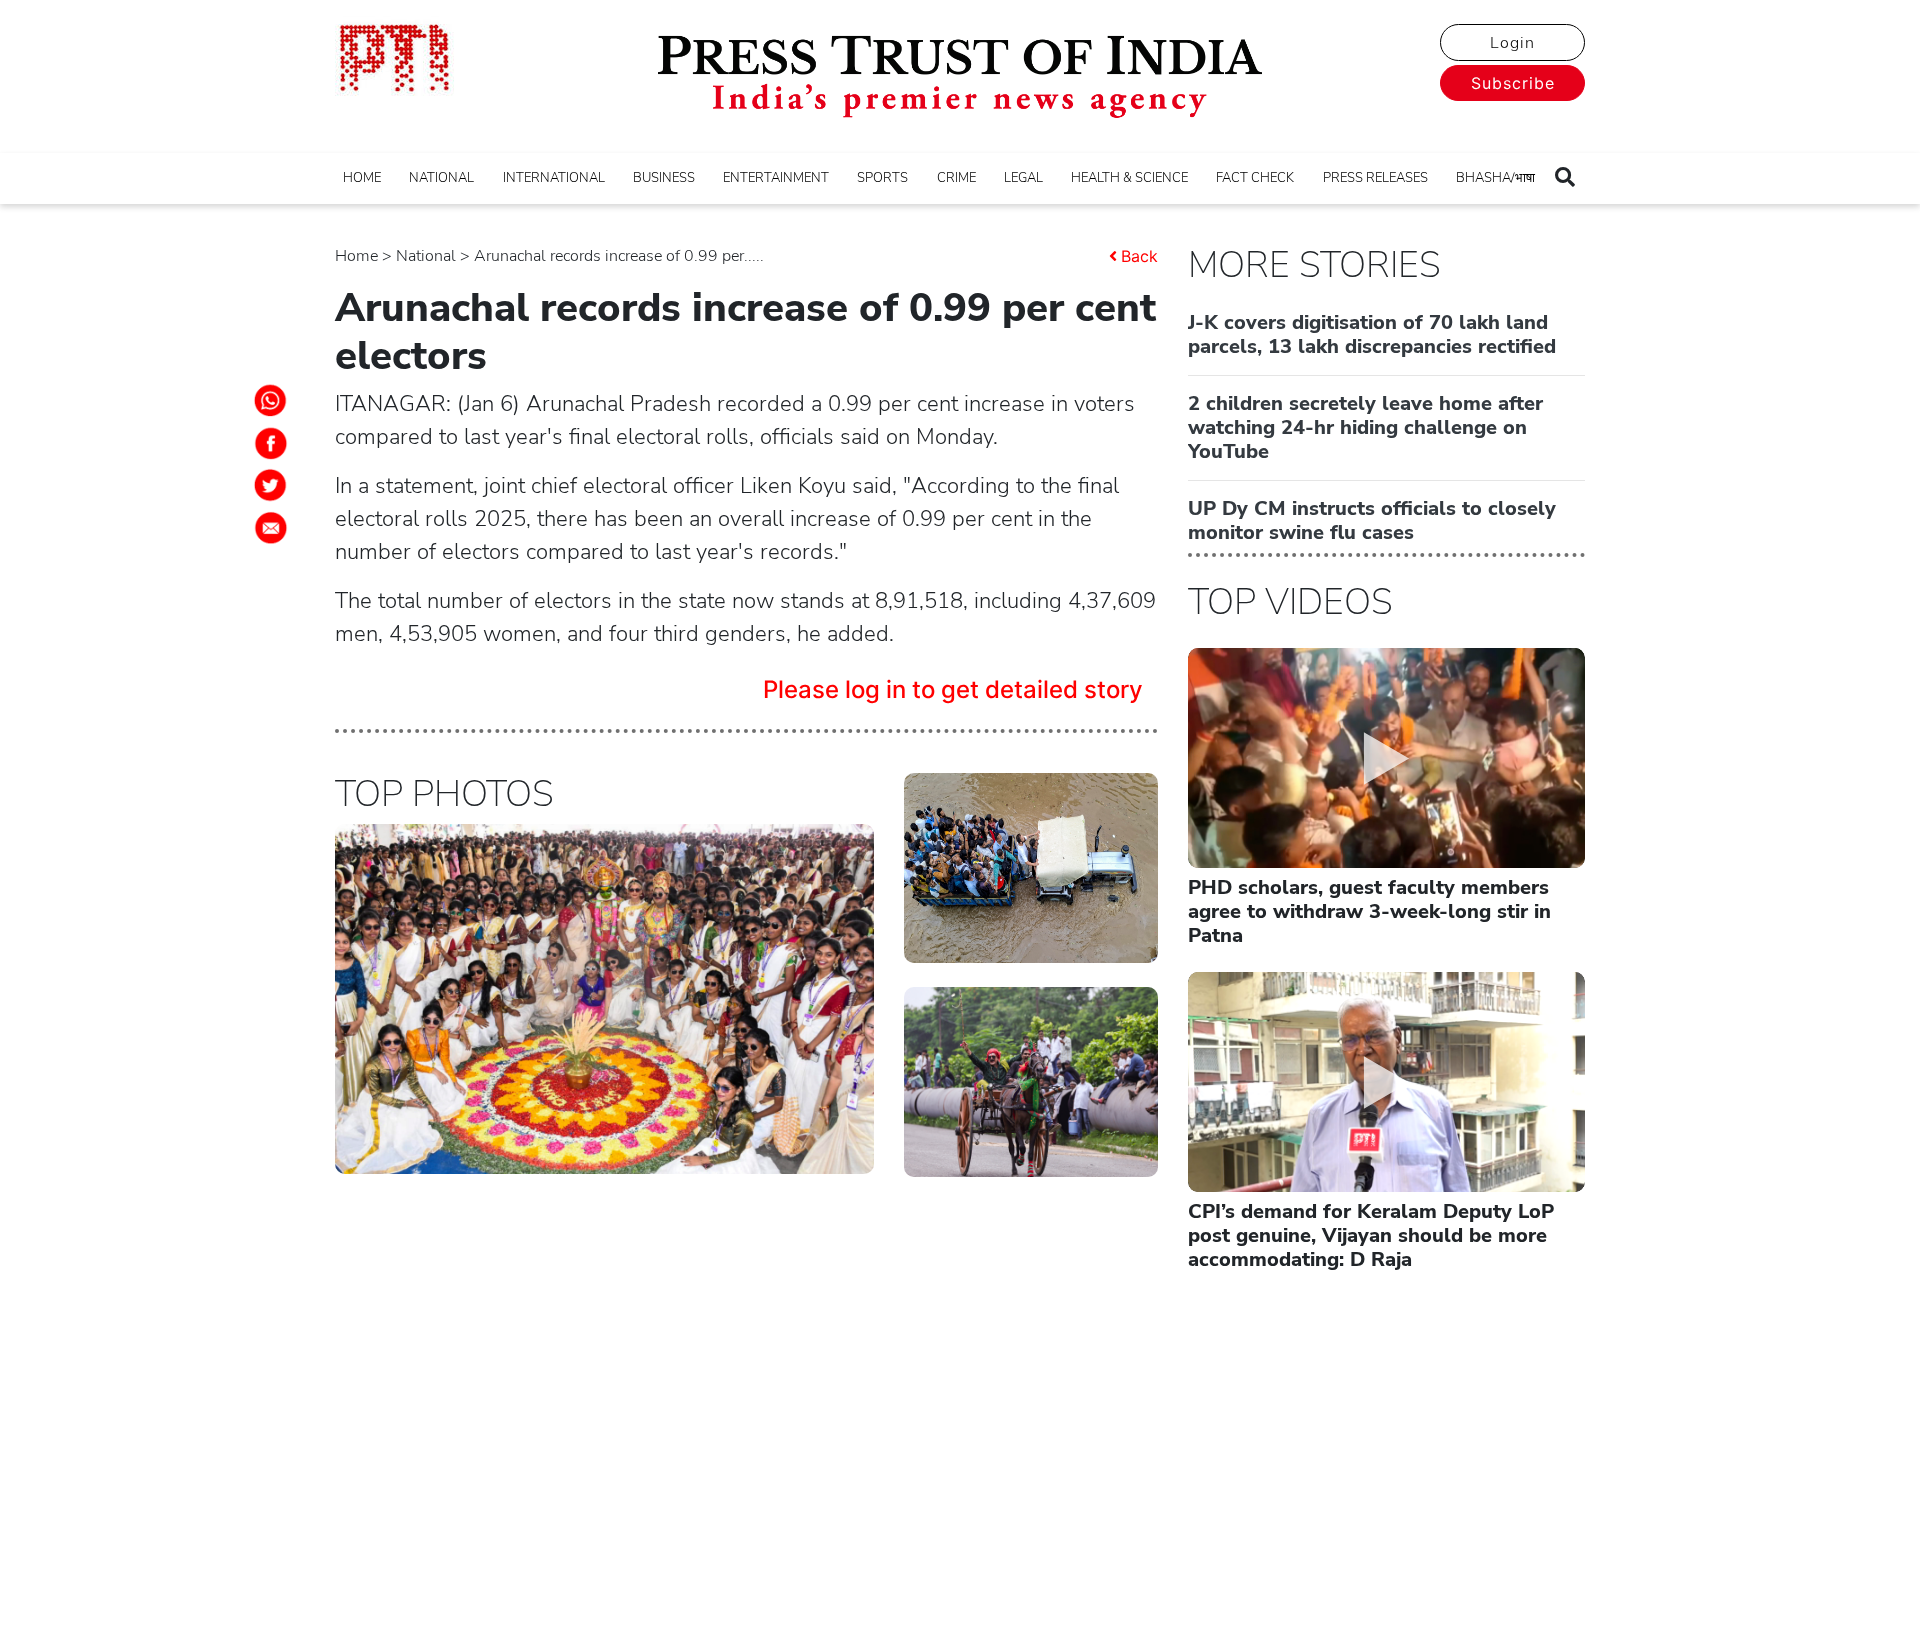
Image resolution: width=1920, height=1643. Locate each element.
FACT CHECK (1255, 178)
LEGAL (1023, 178)
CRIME (956, 178)
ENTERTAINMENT (776, 178)
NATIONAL (441, 178)
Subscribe (1513, 83)
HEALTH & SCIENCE (1129, 178)
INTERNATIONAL (554, 178)
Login (1512, 43)
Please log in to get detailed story (953, 689)
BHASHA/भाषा (1495, 178)
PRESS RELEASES (1375, 178)
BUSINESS (664, 178)
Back (1139, 256)
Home (356, 256)
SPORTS (882, 178)
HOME (362, 178)
